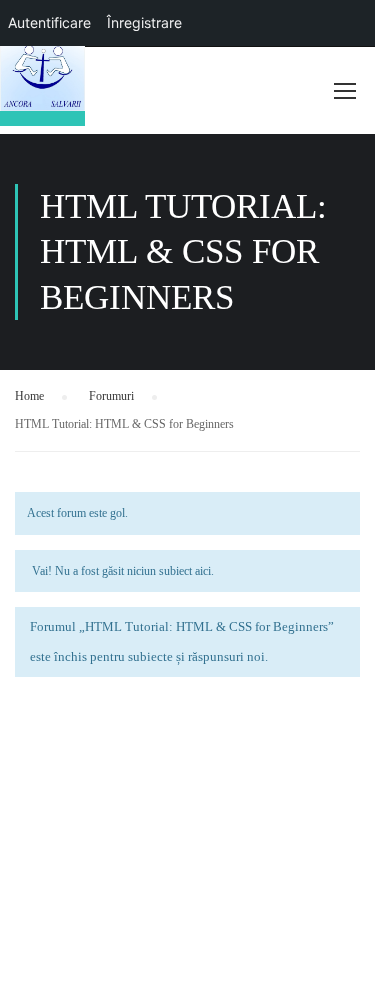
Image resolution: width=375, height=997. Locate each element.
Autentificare (49, 22)
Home (29, 396)
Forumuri (111, 396)
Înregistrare (144, 22)
